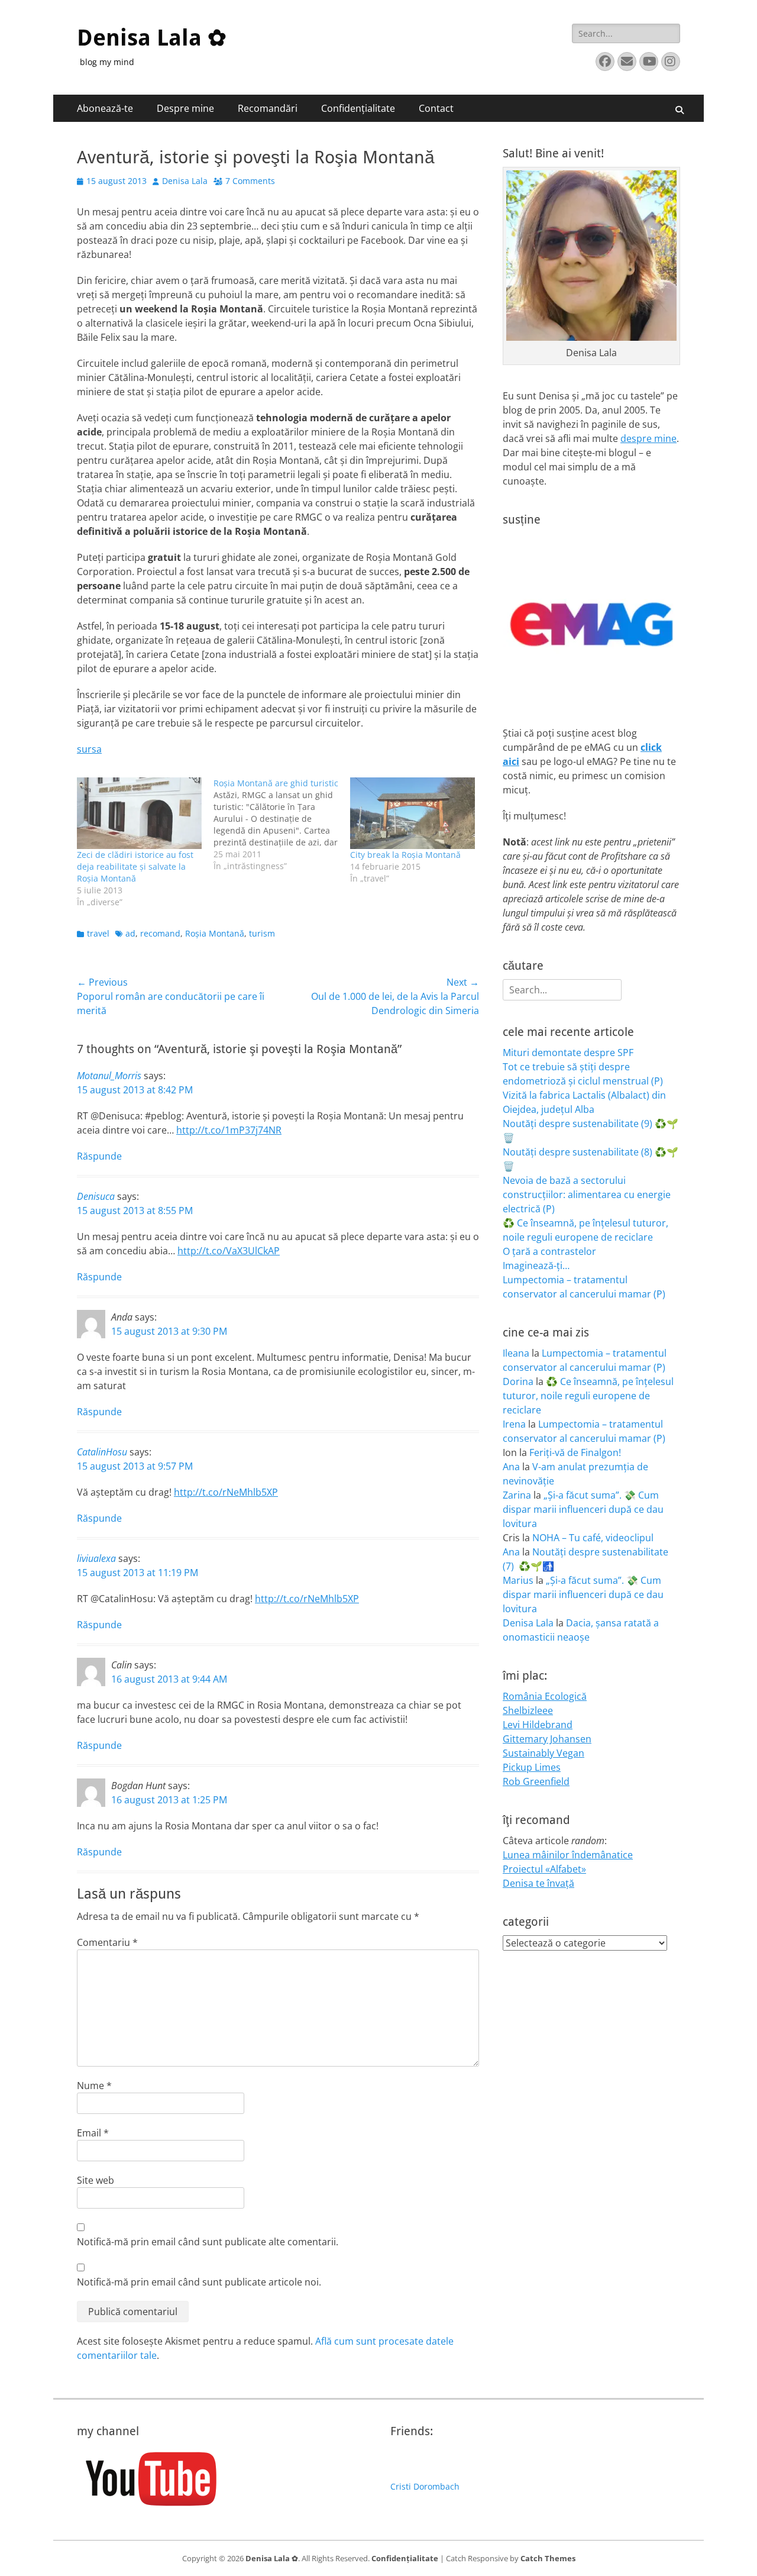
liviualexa (96, 1558)
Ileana (516, 1353)
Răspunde (99, 1156)
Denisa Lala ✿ (152, 38)
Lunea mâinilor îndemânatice (568, 1855)
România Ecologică (545, 1696)
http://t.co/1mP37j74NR (229, 1130)
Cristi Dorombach (425, 2486)
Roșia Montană (215, 933)
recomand (160, 933)
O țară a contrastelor (549, 1251)
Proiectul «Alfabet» (544, 1869)
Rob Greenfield (536, 1781)
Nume (94, 2086)
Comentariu (107, 1942)
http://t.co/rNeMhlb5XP (226, 1492)
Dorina (518, 1381)
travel (98, 933)
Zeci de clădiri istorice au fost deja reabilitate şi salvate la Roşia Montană (135, 866)
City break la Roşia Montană (405, 855)
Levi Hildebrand (538, 1725)
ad (130, 933)
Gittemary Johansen (547, 1739)
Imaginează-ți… (536, 1266)
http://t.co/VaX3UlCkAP (229, 1251)
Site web (96, 2180)
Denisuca (96, 1196)
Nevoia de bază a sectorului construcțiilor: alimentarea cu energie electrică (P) (587, 1195)
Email (93, 2133)
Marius (518, 1580)
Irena (514, 1424)
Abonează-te (105, 108)
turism (262, 933)
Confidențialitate (358, 108)
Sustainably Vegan (544, 1753)
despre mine (648, 438)
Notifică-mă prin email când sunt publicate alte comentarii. (208, 2242)
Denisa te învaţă (538, 1883)
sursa (89, 749)
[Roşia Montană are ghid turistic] (282, 825)
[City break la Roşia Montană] (413, 813)
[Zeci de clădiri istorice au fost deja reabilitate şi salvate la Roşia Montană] (139, 813)
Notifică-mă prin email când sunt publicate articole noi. (199, 2282)
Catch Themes (548, 2558)
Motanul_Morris (109, 1076)
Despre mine (185, 108)
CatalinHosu (102, 1452)
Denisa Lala (185, 181)
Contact (436, 108)
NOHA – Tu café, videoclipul (593, 1538)
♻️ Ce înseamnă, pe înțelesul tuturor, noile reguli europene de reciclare (588, 1396)
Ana (511, 1467)
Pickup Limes (532, 1767)
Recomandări (268, 108)
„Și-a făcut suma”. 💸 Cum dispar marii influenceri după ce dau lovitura (583, 1509)
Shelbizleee (528, 1710)
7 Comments (250, 181)
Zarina (517, 1495)
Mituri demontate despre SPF (568, 1053)
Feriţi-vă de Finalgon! (575, 1452)
